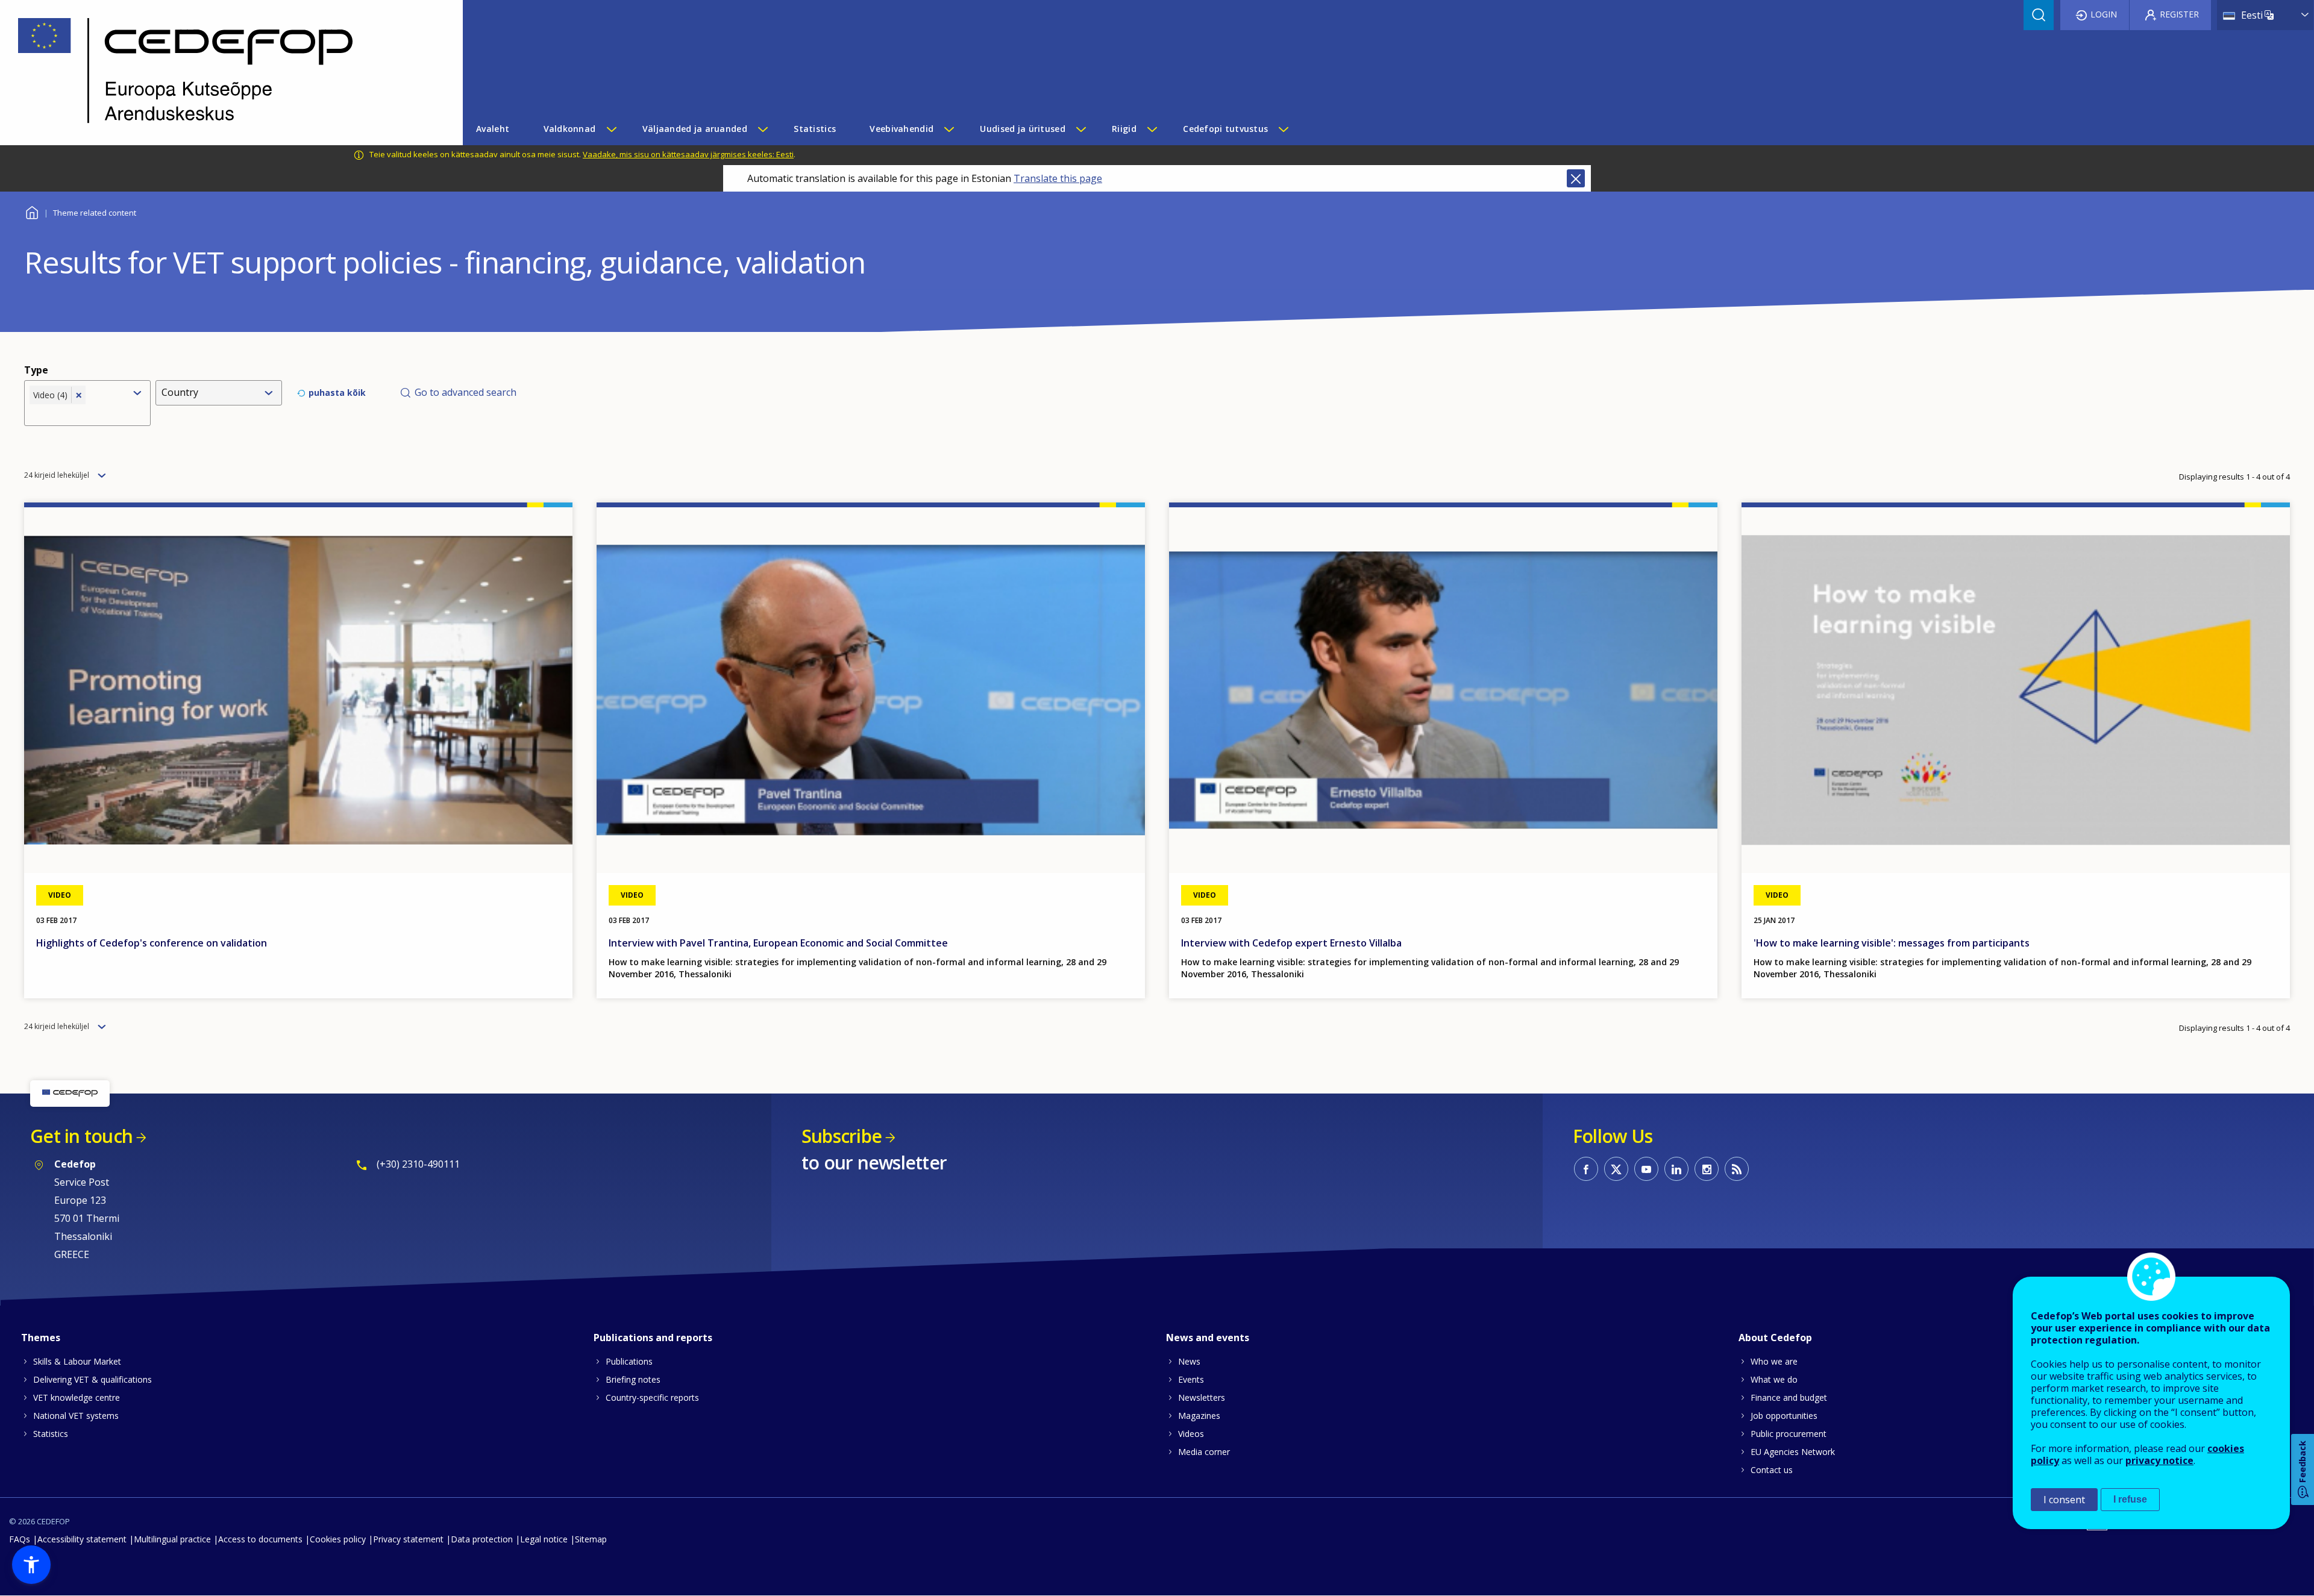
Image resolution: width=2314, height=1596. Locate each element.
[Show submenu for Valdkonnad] (611, 129)
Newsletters (1202, 1397)
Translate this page (1058, 178)
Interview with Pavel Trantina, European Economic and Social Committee (778, 943)
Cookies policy (338, 1539)
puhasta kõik (337, 393)
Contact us (1772, 1470)
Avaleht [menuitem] (493, 129)
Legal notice (544, 1539)
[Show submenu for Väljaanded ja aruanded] (762, 129)
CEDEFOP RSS (1737, 1169)
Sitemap (591, 1539)
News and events (1208, 1338)
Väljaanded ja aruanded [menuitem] (695, 129)
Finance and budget (1789, 1397)
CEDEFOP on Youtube (1646, 1169)
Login (2104, 14)
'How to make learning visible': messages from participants (1892, 943)
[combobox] (77, 413)
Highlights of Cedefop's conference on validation (152, 943)
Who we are (1774, 1361)
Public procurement (1789, 1434)
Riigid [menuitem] (1124, 129)
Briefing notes (633, 1379)
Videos (1191, 1434)
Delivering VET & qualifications (92, 1379)
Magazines (1199, 1416)
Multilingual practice (172, 1539)
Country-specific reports (652, 1397)
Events (1191, 1379)
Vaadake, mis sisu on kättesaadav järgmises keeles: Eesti (688, 154)
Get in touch (81, 1136)
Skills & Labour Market (77, 1361)
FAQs (20, 1539)
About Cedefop (1775, 1338)
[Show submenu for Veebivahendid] (948, 129)
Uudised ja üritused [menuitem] (1022, 129)
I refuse (2130, 1499)
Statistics (51, 1434)
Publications (629, 1361)
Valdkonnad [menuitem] (570, 129)
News (1189, 1361)
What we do (1774, 1379)
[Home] (222, 73)
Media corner (1204, 1452)
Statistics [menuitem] (815, 129)
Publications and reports (653, 1338)
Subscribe (842, 1136)
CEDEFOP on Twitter (1616, 1169)
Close (1576, 178)
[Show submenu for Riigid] (1152, 129)
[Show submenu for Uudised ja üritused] (1080, 129)
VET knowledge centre (77, 1397)
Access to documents (260, 1539)
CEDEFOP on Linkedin (1676, 1169)
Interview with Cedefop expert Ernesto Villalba (1291, 943)
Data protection (482, 1539)
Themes (41, 1338)
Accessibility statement (82, 1539)
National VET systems (76, 1416)
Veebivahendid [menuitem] (901, 129)
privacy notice (2159, 1460)
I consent (2064, 1500)
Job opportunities (1784, 1416)
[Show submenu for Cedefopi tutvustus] (1283, 129)
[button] (31, 1565)
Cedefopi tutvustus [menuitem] (1225, 129)
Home (32, 211)
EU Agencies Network (1793, 1452)
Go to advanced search (466, 392)
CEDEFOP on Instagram (1707, 1169)
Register (2179, 14)
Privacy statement (408, 1539)
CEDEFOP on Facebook (1586, 1169)
